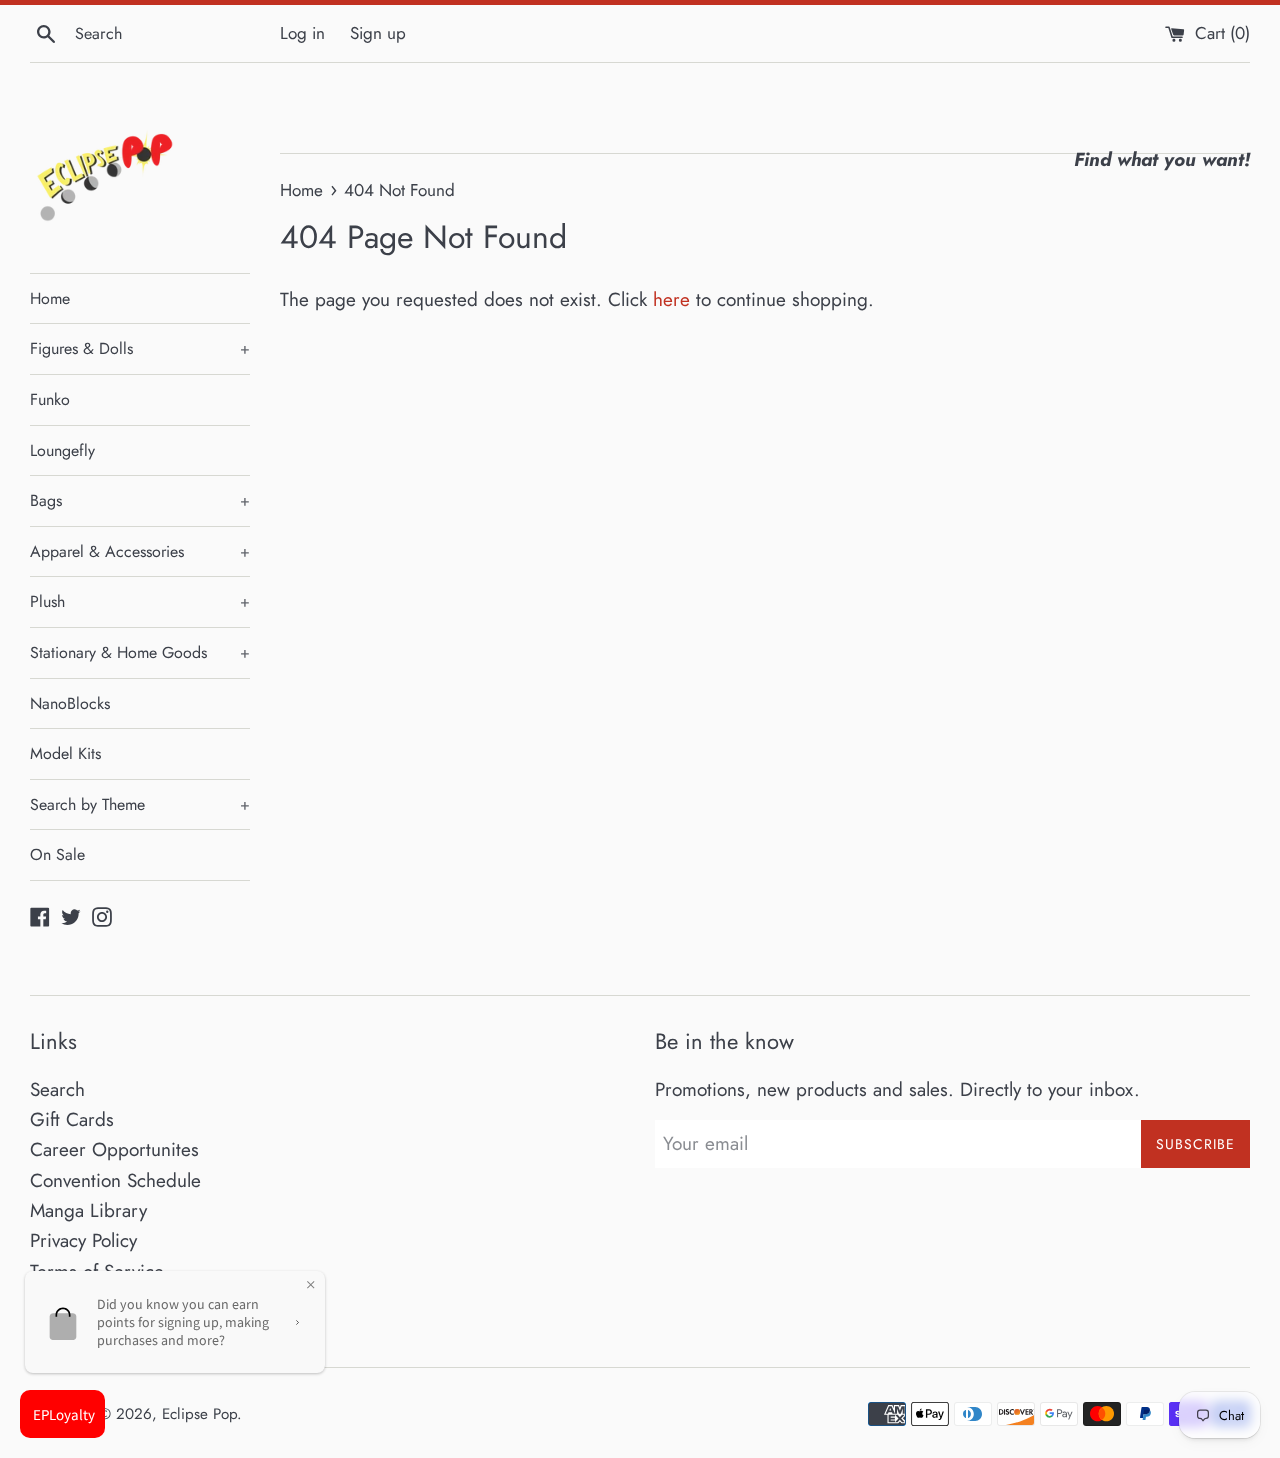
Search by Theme (140, 804)
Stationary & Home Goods (140, 652)
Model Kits (65, 753)
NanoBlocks (70, 703)
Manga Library (88, 1210)
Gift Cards (72, 1119)
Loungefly (62, 450)
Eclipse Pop (199, 1414)
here (671, 299)
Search (57, 1089)
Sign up (378, 33)
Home (50, 298)
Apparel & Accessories (140, 551)
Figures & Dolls (140, 348)
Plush (140, 601)
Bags (140, 500)
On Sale (57, 854)
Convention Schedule (115, 1180)
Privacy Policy (83, 1240)
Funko (50, 399)
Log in (302, 33)
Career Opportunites (114, 1149)
